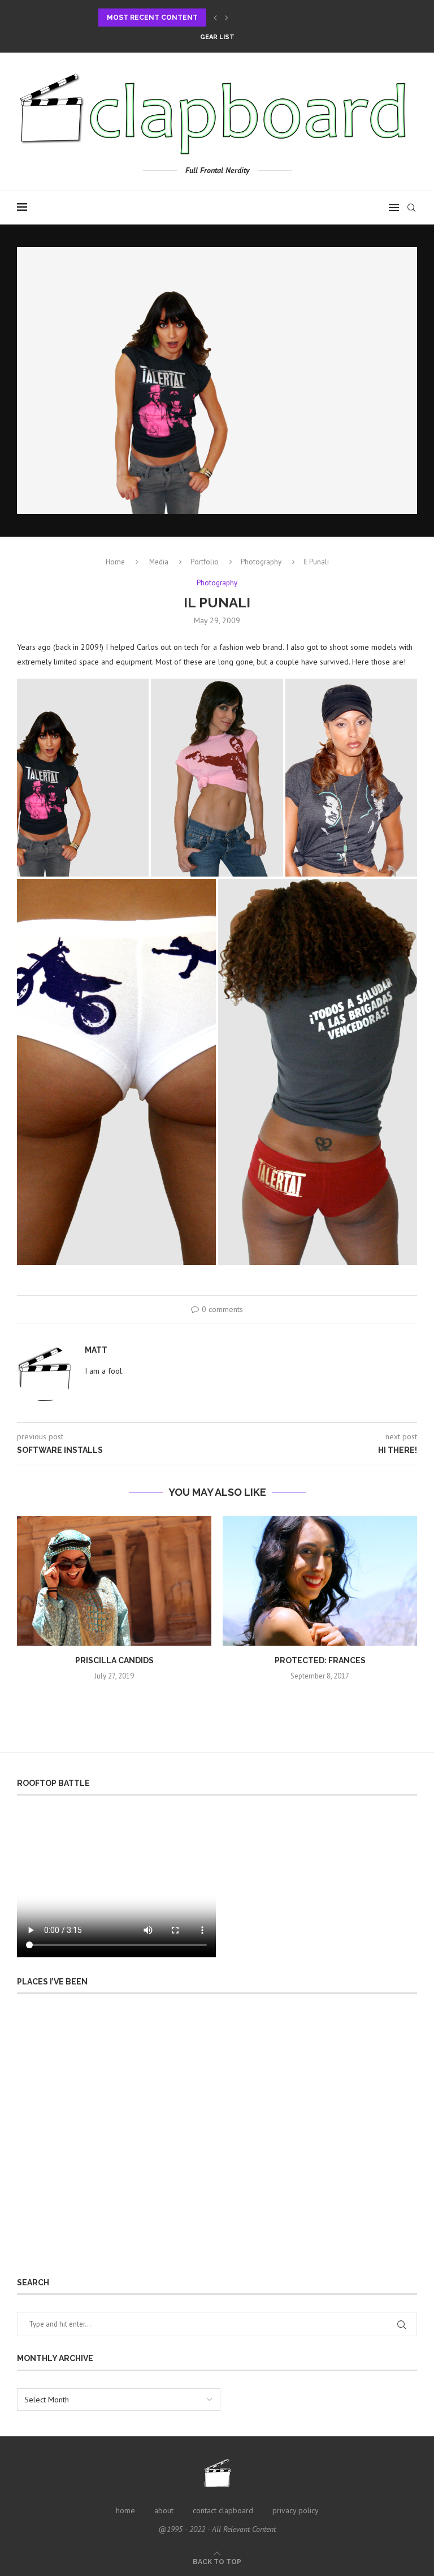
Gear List (217, 37)
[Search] (411, 208)
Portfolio (205, 562)
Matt (96, 1350)
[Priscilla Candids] (114, 1581)
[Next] (227, 18)
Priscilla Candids (114, 1660)
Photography (261, 562)
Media (159, 562)
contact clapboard (223, 2510)
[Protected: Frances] (320, 1581)
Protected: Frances (320, 1660)
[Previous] (215, 18)
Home (115, 562)
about (164, 2510)
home (125, 2510)
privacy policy (296, 2510)
